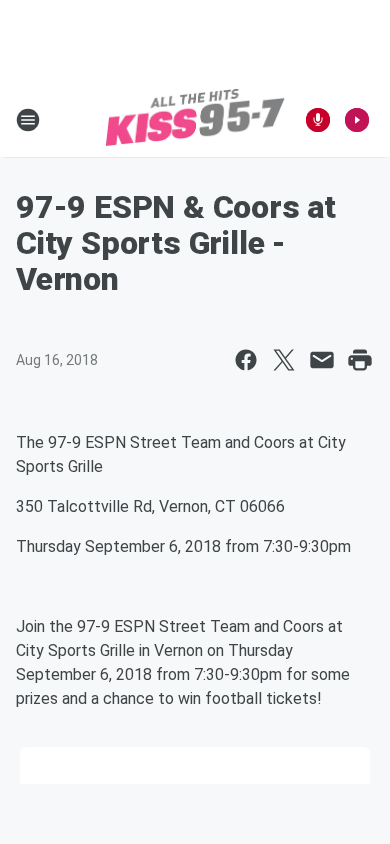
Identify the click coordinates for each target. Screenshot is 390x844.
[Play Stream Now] (357, 120)
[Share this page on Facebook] (246, 360)
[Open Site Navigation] (28, 120)
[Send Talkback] (318, 120)
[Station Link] (195, 120)
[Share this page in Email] (322, 360)
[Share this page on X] (284, 360)
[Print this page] (360, 360)
